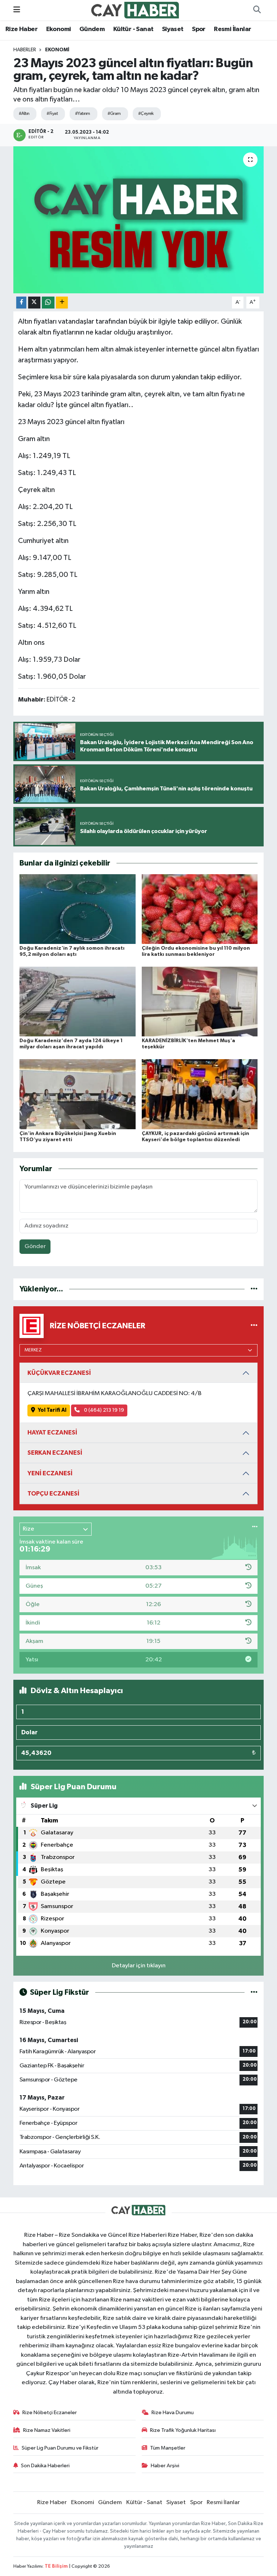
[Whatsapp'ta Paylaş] (48, 303)
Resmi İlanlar (232, 29)
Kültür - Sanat (133, 29)
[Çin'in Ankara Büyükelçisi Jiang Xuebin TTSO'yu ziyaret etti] (78, 1094)
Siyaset (173, 29)
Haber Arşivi (165, 2466)
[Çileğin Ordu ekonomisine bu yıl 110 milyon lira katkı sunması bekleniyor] (200, 909)
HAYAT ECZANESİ (52, 1432)
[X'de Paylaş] (34, 303)
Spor (199, 29)
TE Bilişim (56, 2566)
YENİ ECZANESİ (50, 1473)
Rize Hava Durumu (173, 2413)
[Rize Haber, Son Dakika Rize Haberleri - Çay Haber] (135, 10)
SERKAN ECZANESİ (55, 1453)
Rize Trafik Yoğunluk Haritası (183, 2430)
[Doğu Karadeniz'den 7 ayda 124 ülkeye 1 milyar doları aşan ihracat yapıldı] (78, 1002)
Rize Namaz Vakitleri (47, 2430)
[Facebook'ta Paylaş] (21, 303)
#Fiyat (52, 114)
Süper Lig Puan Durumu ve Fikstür (60, 2448)
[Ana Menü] (17, 10)
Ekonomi (59, 29)
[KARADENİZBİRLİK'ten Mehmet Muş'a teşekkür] (200, 1002)
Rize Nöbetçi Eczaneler (50, 2413)
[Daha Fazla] (62, 303)
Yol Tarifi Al (52, 1410)
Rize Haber (21, 29)
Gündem (92, 29)
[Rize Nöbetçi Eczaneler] (254, 1326)
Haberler (25, 50)
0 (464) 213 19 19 (104, 1410)
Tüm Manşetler (168, 2448)
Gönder (35, 1246)
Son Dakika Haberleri (45, 2466)
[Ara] (257, 10)
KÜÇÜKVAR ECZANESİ (59, 1373)
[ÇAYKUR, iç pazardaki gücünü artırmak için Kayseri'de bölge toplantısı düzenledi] (200, 1094)
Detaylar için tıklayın (139, 1966)
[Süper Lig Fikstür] (254, 1992)
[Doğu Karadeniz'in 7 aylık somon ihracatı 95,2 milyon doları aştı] (78, 909)
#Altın (24, 114)
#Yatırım (83, 114)
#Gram (114, 114)
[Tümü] (254, 1289)
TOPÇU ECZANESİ (53, 1494)
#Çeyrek (146, 114)
